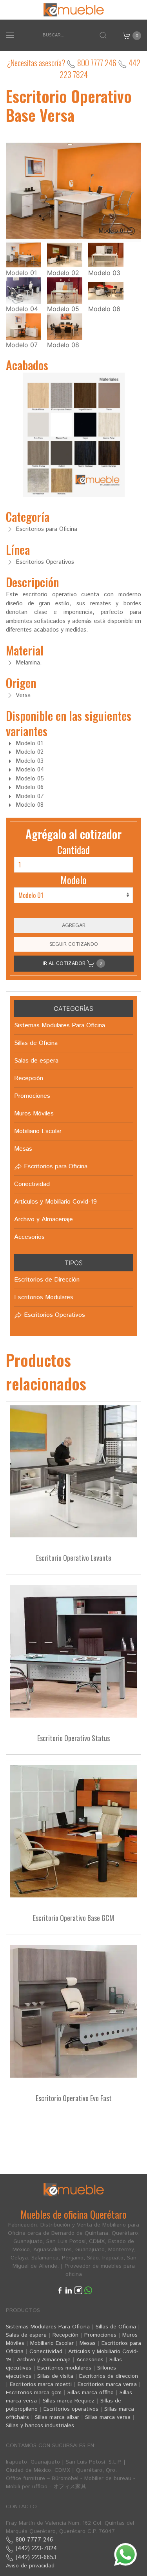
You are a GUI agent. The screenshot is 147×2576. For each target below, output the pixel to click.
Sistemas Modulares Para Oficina (48, 2327)
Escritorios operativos (71, 2409)
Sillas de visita (55, 2376)
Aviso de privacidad (30, 2566)
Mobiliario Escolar (52, 2343)
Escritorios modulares (64, 2368)
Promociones (100, 2335)
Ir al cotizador (72, 963)
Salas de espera (26, 2335)
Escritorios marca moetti (41, 2384)
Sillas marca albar (57, 2417)
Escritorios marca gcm (34, 2393)
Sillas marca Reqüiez (69, 2401)
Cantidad (73, 850)
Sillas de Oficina (116, 2327)
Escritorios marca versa (107, 2384)
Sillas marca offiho (91, 2393)
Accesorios (90, 2360)
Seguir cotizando (74, 944)
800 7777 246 (96, 63)
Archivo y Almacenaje (44, 2360)
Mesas (88, 2343)
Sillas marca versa (108, 2417)
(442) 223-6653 (35, 2557)
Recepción (65, 2335)
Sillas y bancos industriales (40, 2426)
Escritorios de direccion (109, 2376)
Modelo (73, 880)
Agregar (74, 925)
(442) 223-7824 (35, 2548)
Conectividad (46, 2352)
